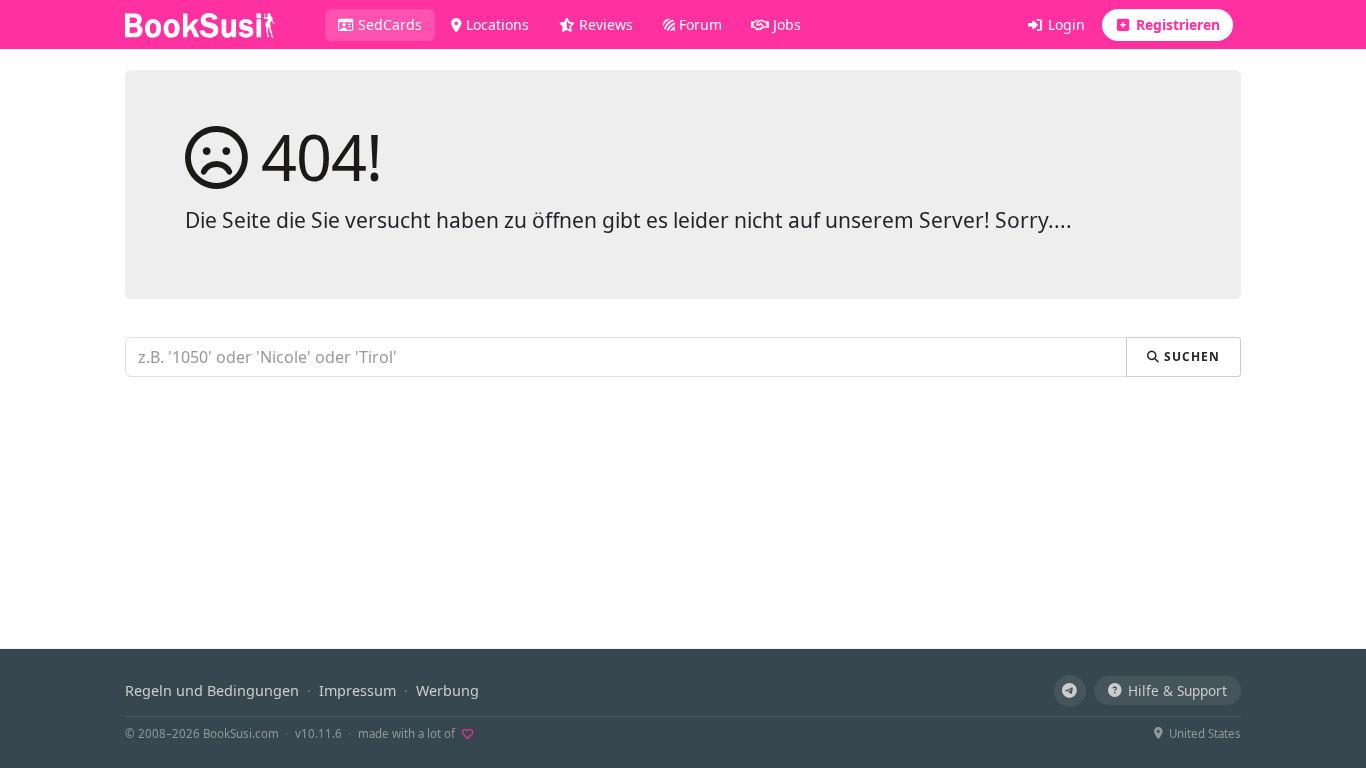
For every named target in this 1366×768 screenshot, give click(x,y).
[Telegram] (1070, 691)
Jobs (785, 24)
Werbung (447, 690)
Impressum (357, 690)
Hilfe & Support (1177, 690)
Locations (495, 24)
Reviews (604, 24)
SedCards (394, 24)
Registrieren (1176, 24)
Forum (698, 24)
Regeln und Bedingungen (212, 690)
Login (1064, 24)
